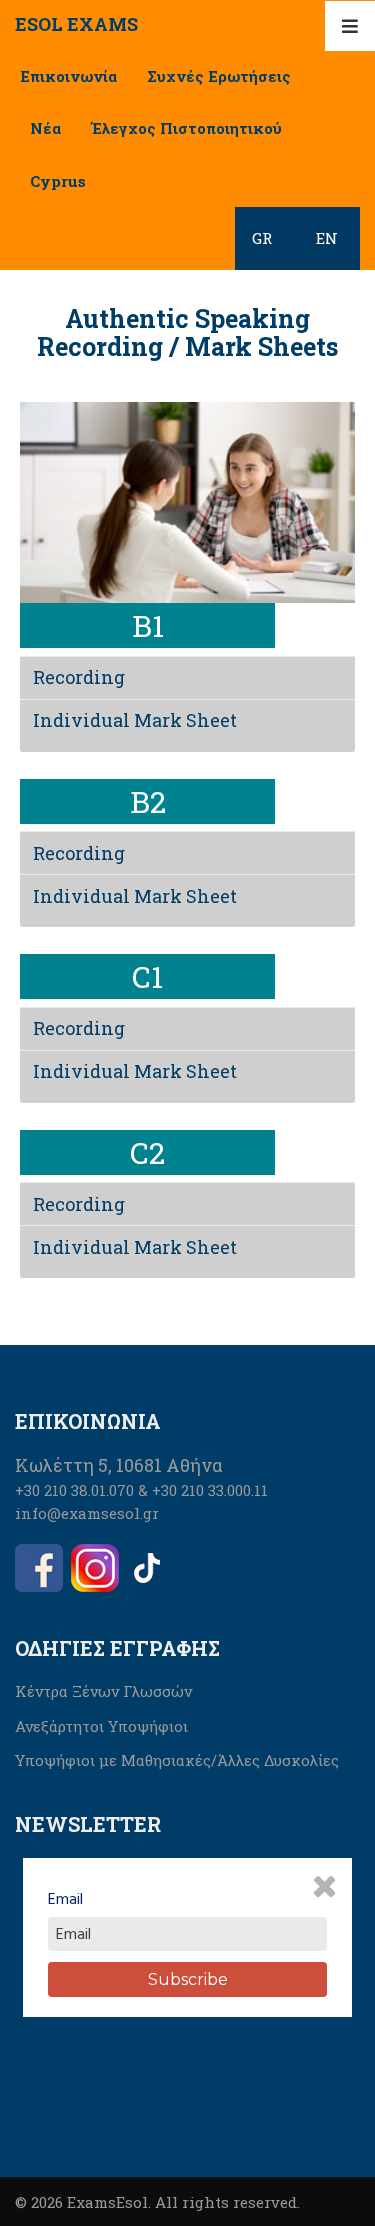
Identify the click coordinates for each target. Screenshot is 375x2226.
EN (327, 238)
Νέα (45, 128)
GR (262, 238)
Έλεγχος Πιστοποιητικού (186, 128)
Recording (79, 677)
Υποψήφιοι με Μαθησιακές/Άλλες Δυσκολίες (177, 1760)
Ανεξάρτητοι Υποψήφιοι (101, 1726)
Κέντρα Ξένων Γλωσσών (103, 1691)
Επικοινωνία (68, 76)
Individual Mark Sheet (135, 720)
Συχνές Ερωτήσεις (219, 76)
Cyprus (58, 181)
